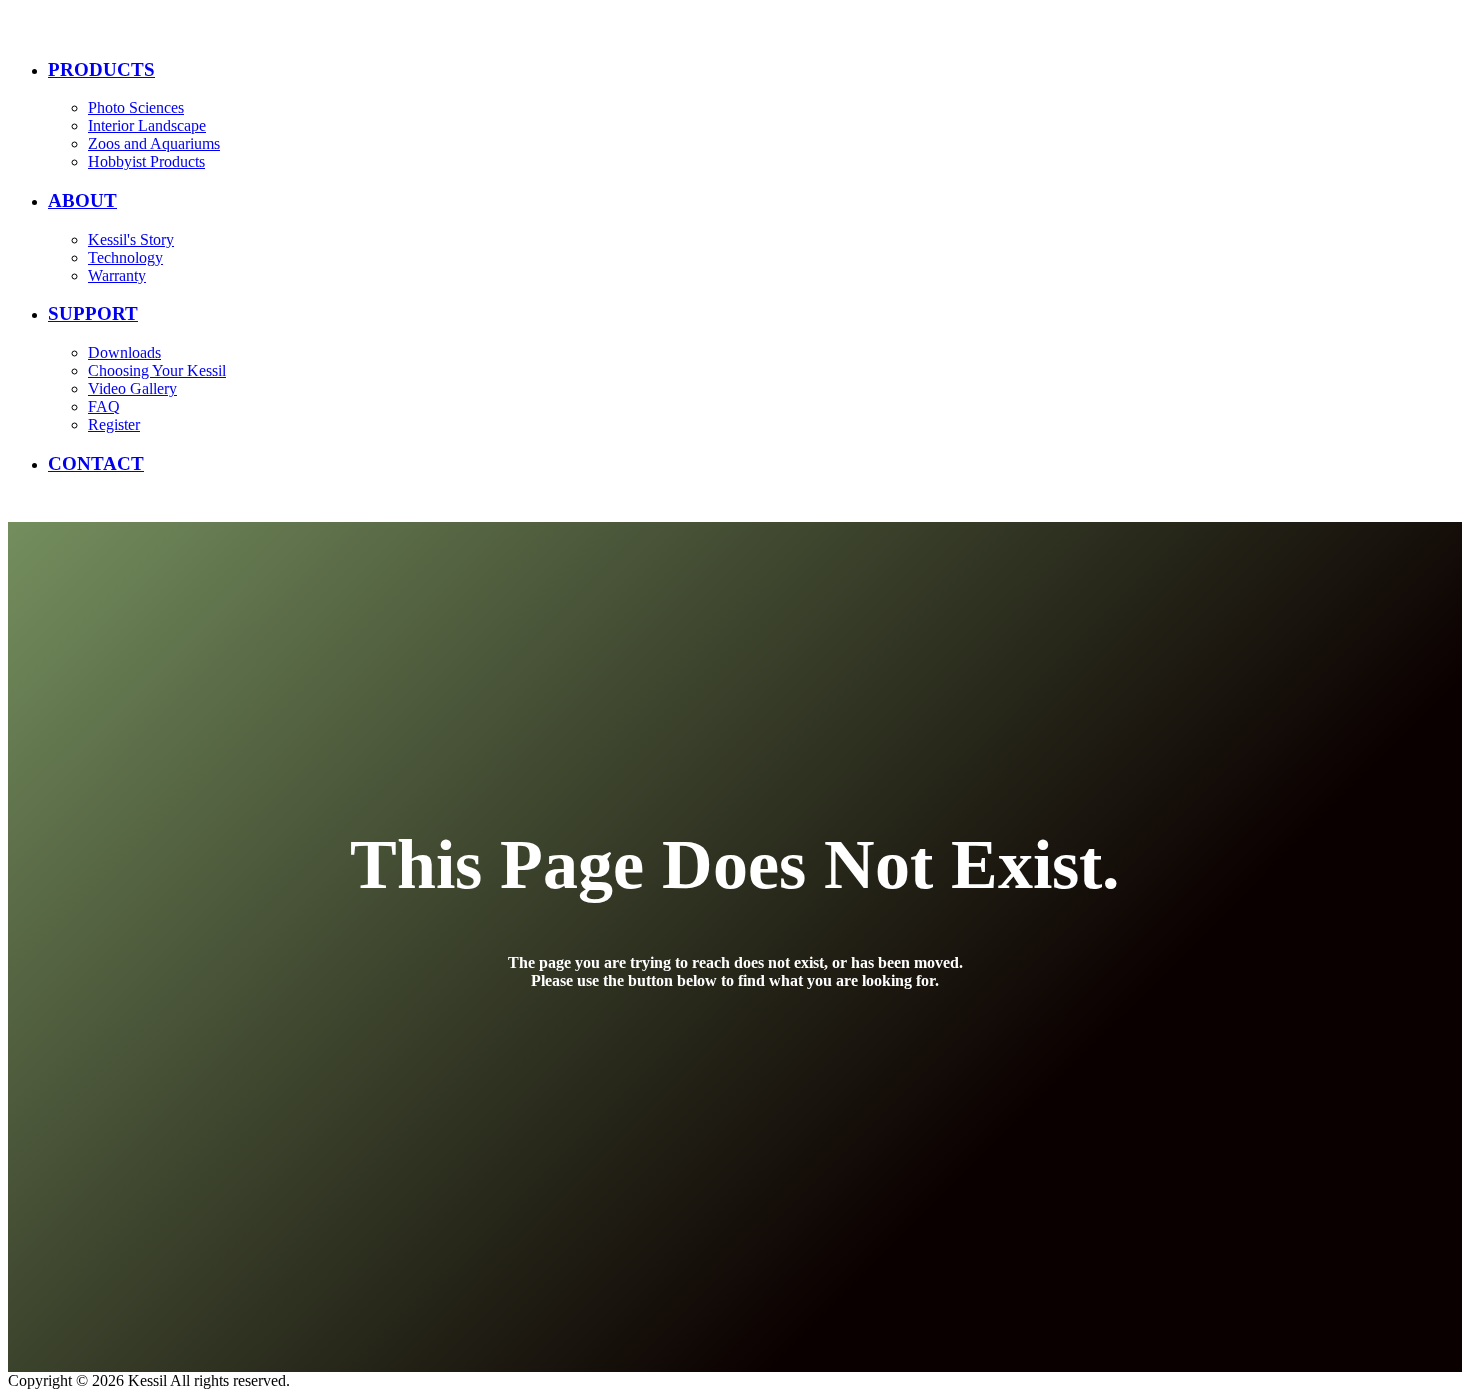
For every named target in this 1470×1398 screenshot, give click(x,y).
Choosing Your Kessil (157, 370)
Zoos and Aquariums (154, 143)
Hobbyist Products (146, 161)
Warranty (117, 275)
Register (114, 424)
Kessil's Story (131, 239)
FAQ (104, 406)
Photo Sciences (136, 107)
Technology (125, 257)
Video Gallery (132, 388)
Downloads (124, 352)
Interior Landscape (147, 125)
